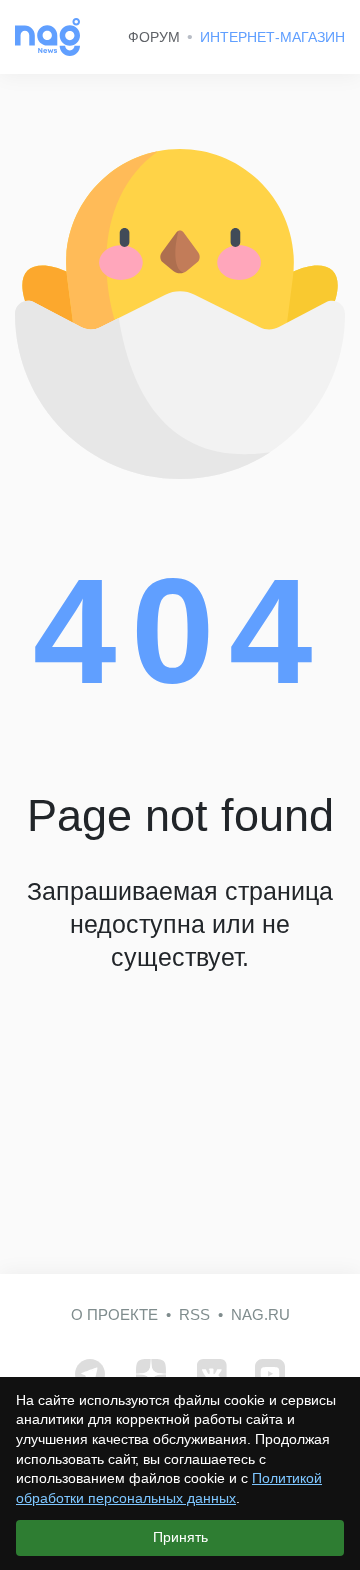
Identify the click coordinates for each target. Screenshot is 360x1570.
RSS (194, 1314)
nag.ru (260, 1314)
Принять (180, 1537)
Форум (154, 37)
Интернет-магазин (272, 37)
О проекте (114, 1314)
